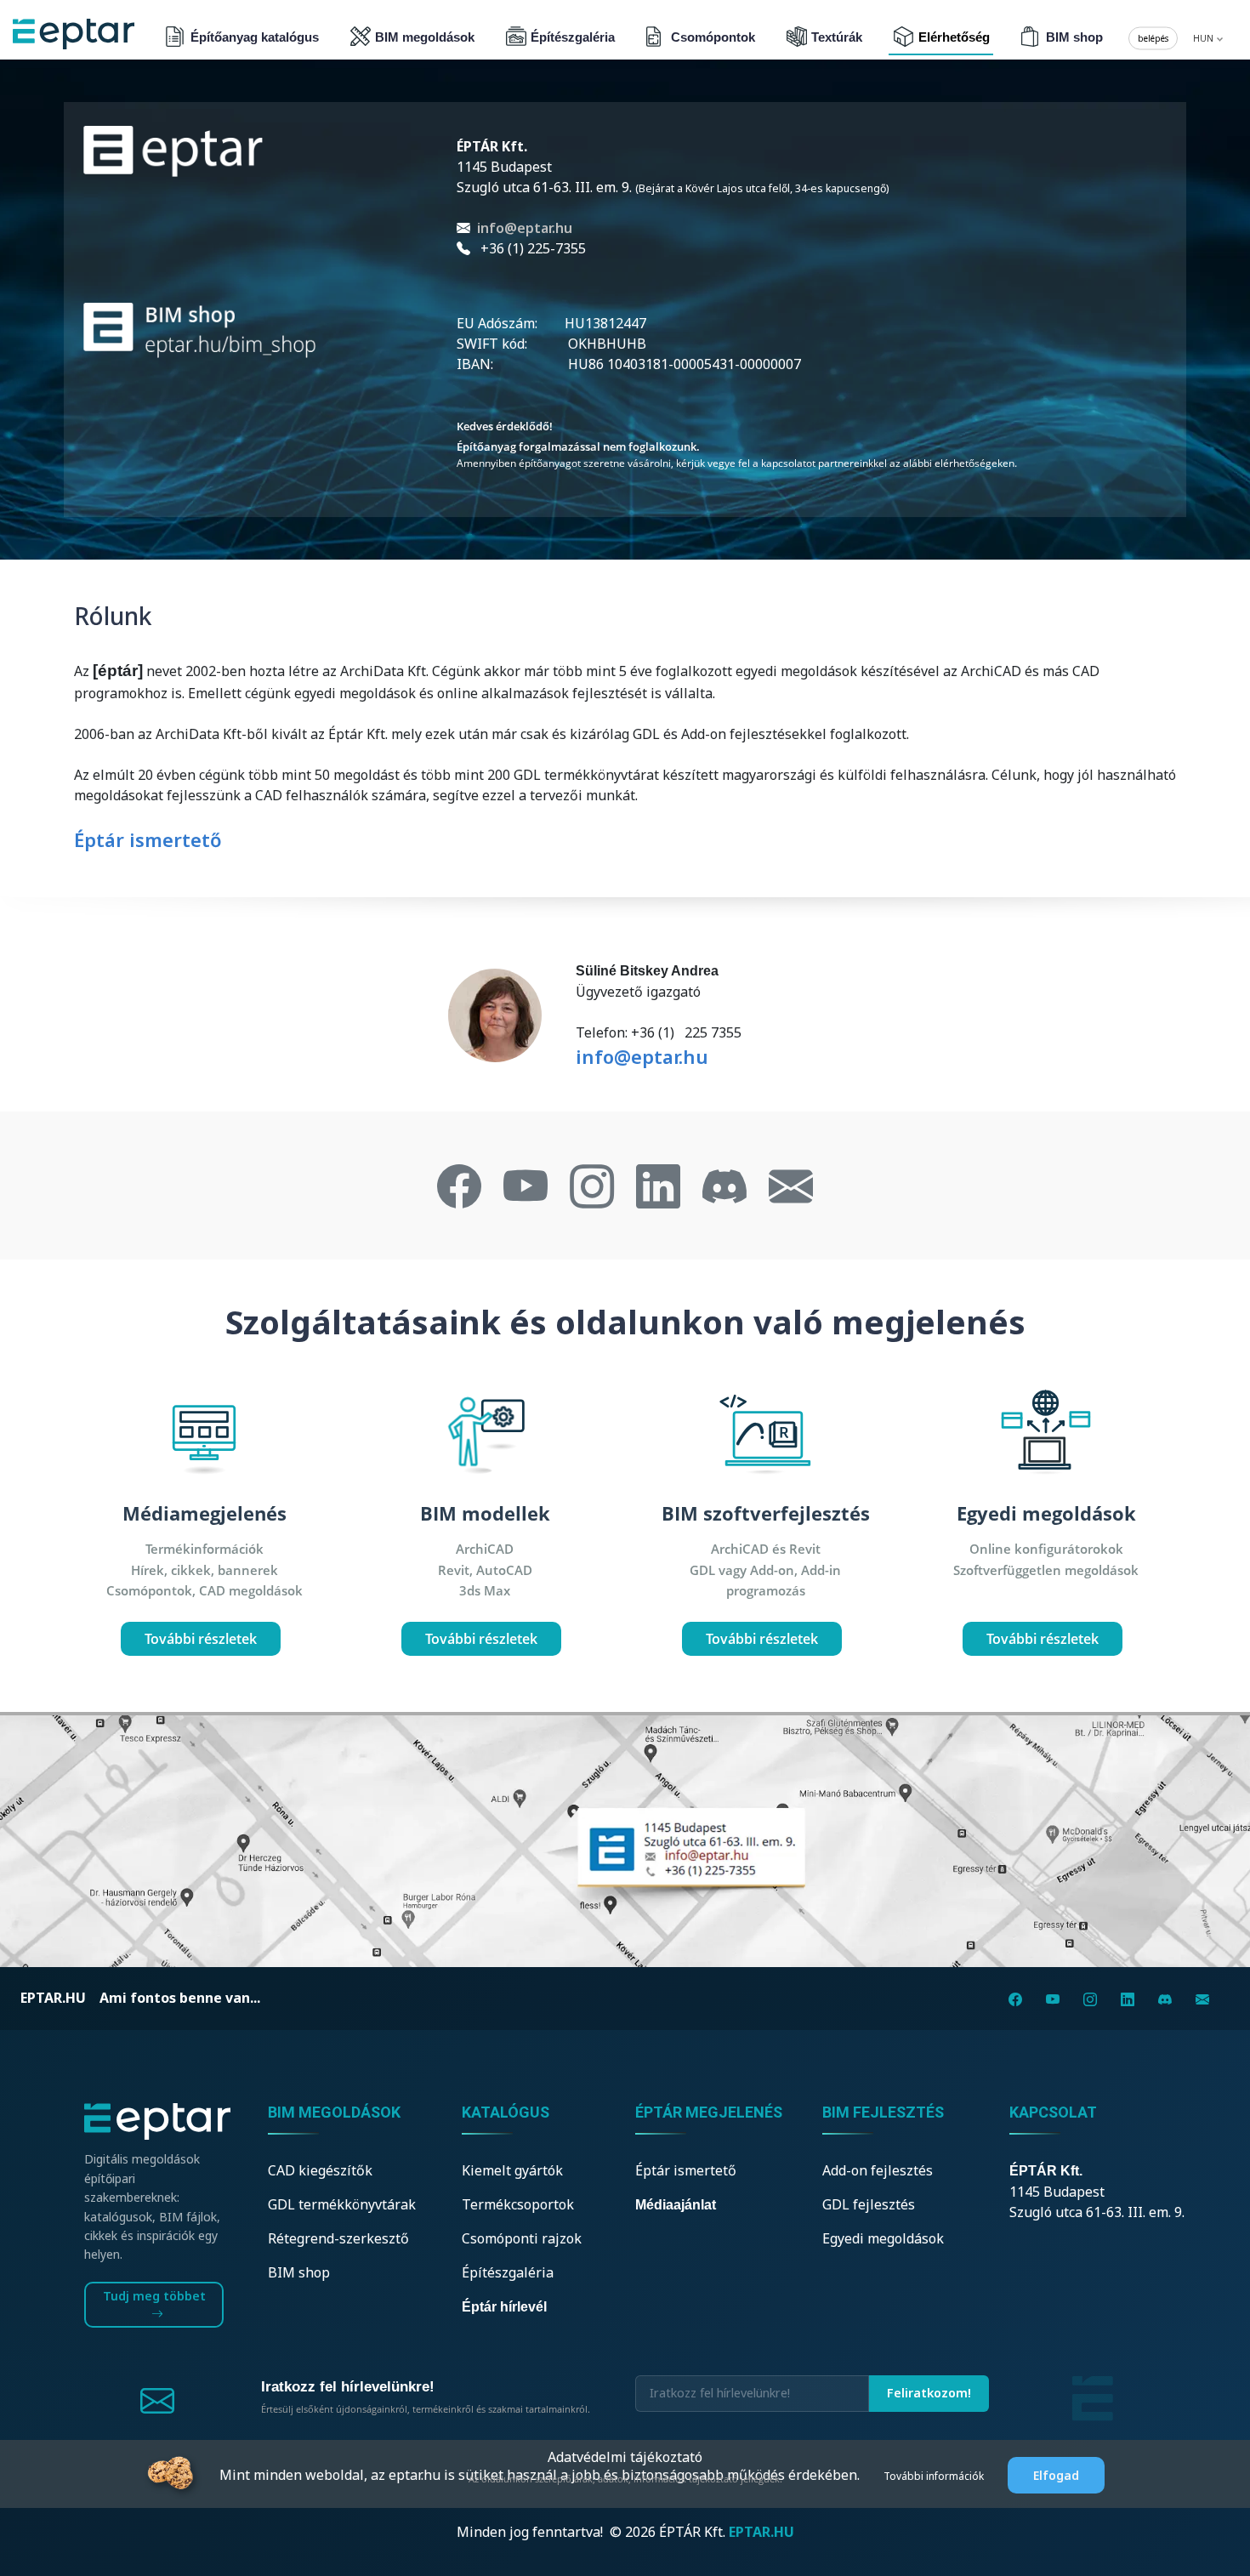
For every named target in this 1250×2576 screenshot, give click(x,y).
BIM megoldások (425, 37)
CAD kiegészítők (320, 2170)
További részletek (201, 1639)
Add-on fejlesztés (878, 2170)
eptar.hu (53, 1998)
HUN (1205, 38)
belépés (1153, 38)
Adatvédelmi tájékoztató (625, 2457)
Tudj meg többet (154, 2296)
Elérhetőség (954, 37)
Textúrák (837, 37)
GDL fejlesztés (869, 2204)
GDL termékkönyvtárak (342, 2204)
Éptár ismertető (148, 839)
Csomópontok (713, 37)
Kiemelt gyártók (512, 2170)
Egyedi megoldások (883, 2238)
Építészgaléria (573, 37)
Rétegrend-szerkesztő (338, 2238)
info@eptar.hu (525, 228)
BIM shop (1074, 37)
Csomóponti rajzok (522, 2238)
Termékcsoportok (518, 2204)
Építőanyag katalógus (255, 37)
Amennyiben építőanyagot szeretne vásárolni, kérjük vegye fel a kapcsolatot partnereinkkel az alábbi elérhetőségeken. (737, 463)
